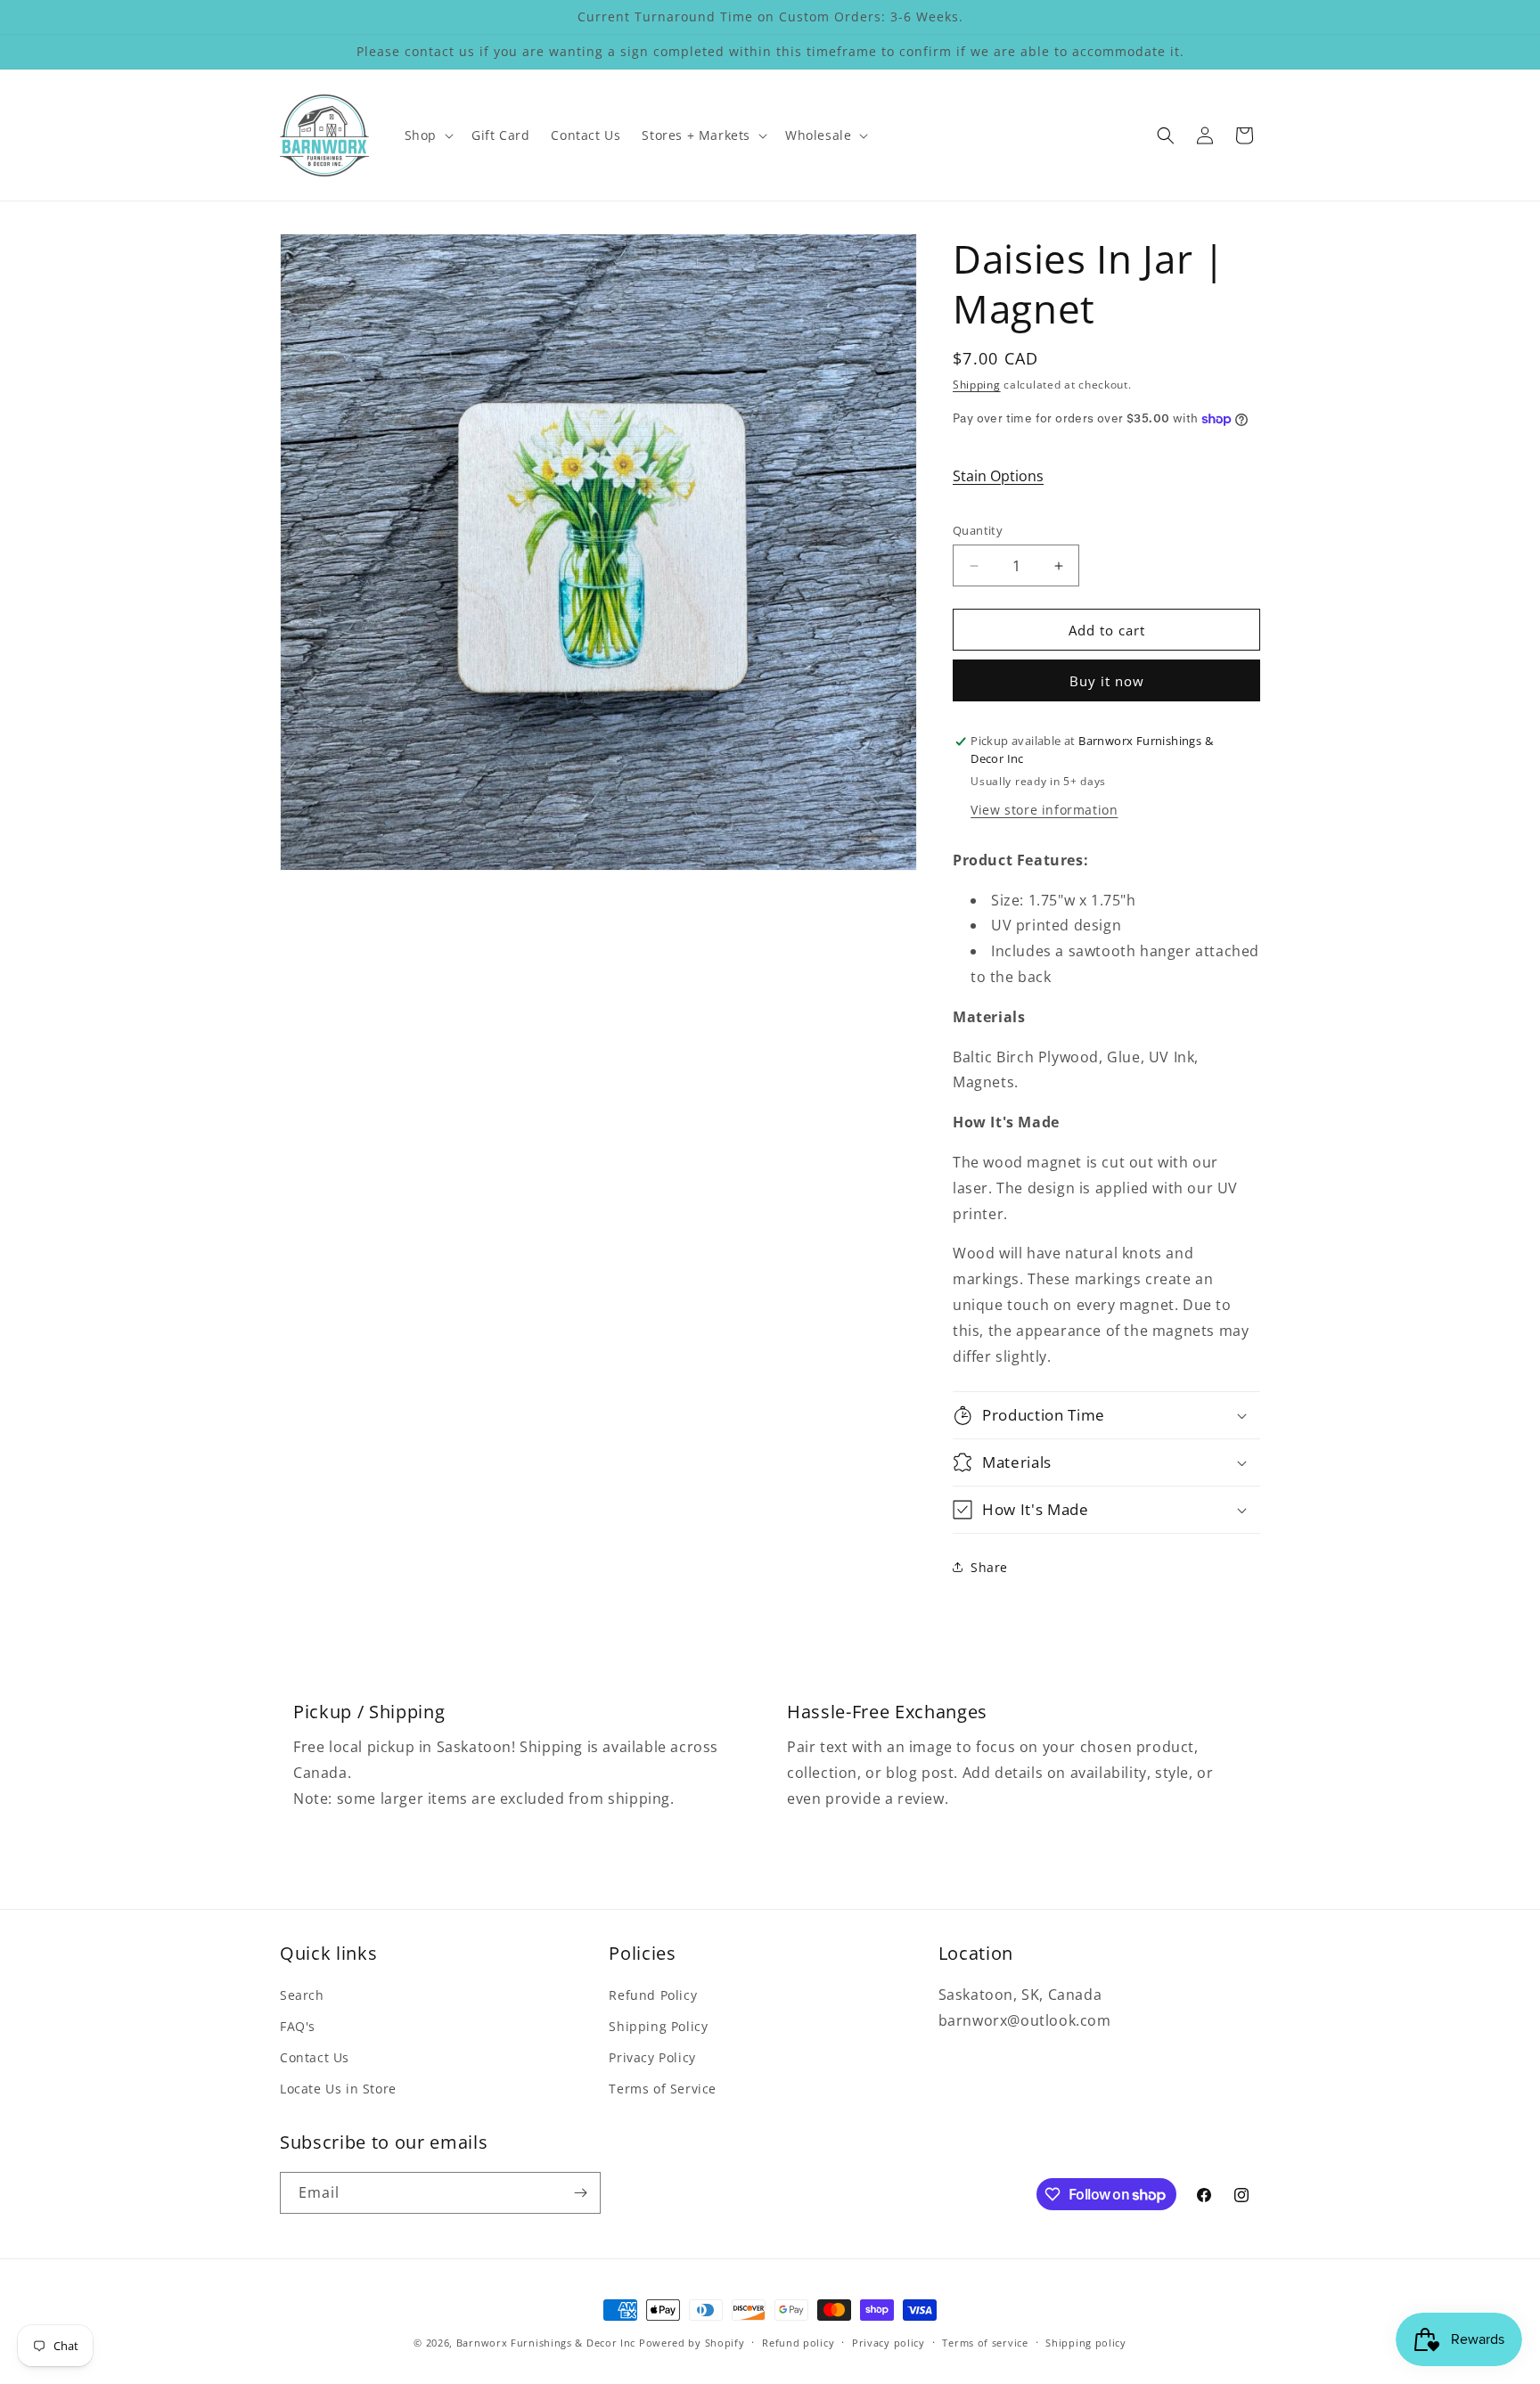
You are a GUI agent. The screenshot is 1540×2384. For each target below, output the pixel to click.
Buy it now (1107, 681)
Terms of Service (663, 2089)
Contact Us (315, 2057)
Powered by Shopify (692, 2343)
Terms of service (985, 2343)
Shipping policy (1086, 2343)
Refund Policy (653, 1995)
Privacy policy (889, 2343)
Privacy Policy (652, 2057)
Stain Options (998, 476)
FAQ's (298, 2026)
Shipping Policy (658, 2026)
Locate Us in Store (338, 2089)
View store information (1044, 810)
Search (302, 1995)
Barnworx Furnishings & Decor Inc (546, 2343)
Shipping (977, 385)
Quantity (978, 530)
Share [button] (989, 1567)
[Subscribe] (580, 2193)
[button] (427, 135)
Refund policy (798, 2343)
